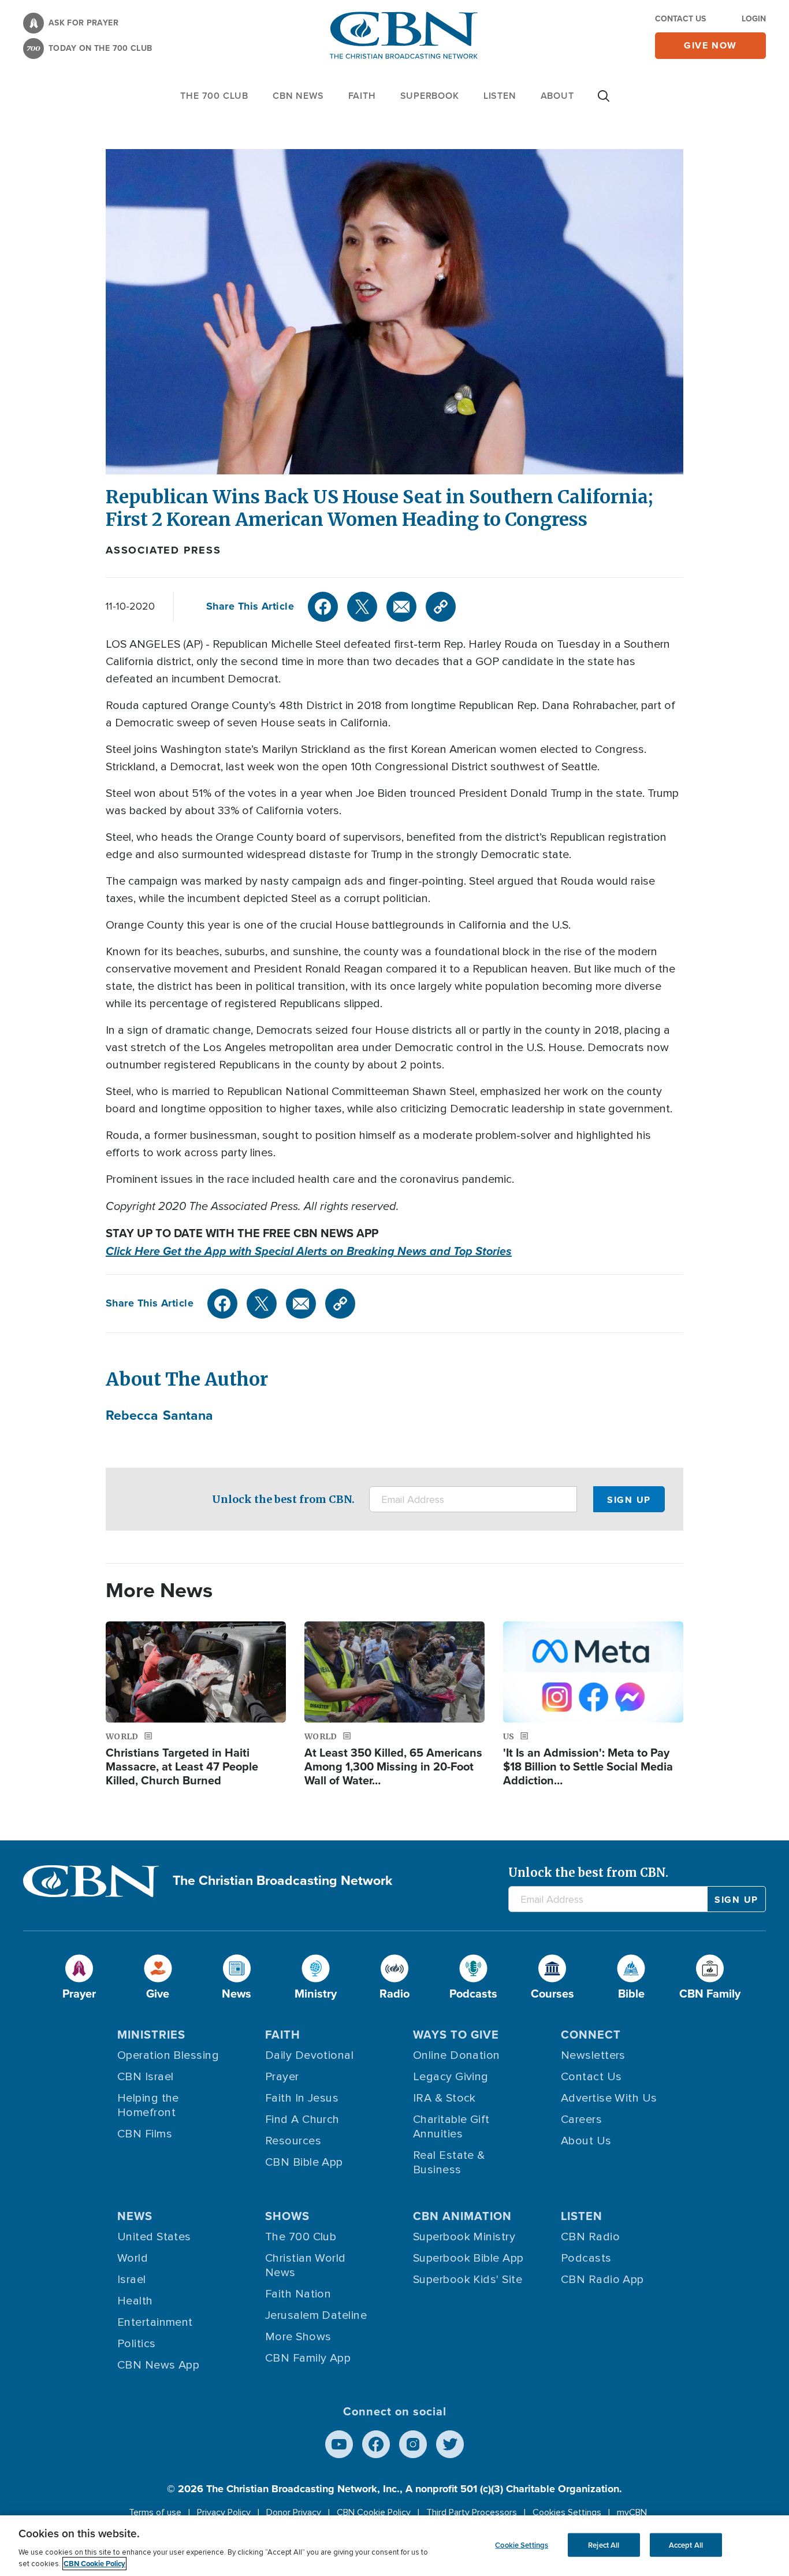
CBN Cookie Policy (374, 2512)
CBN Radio (590, 2237)
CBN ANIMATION (462, 2216)
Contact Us (680, 19)
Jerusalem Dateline (316, 2315)
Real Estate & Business (449, 2163)
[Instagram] (413, 2444)
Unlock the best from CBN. (283, 1499)
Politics (137, 2344)
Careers (581, 2120)
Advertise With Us (609, 2098)
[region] (394, 2546)
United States (154, 2237)
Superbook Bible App (468, 2258)
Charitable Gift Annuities (451, 2127)
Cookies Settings (567, 2512)
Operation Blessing (168, 2055)
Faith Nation (298, 2294)
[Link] (441, 607)
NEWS (135, 2216)
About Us (586, 2141)
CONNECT (591, 2035)
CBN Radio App (602, 2280)
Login (754, 19)
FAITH (362, 96)
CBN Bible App (304, 2162)
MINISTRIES (151, 2035)
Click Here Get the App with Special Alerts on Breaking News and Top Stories (309, 1251)
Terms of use (155, 2512)
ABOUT (557, 96)
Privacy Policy (224, 2512)
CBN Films (145, 2134)
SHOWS (287, 2216)
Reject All (604, 2545)
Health (135, 2301)
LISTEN (500, 96)
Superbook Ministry (464, 2237)
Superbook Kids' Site (468, 2280)
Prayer (282, 2077)
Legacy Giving (451, 2077)
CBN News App (158, 2365)
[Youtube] (339, 2444)
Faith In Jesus (302, 2098)
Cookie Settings (522, 2545)
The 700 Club (214, 96)
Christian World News (306, 2265)
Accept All (686, 2545)
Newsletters (593, 2055)
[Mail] (401, 607)
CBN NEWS (298, 96)
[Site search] (604, 102)
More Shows (298, 2337)
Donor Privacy (294, 2512)
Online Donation (457, 2055)
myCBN (632, 2512)
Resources (293, 2141)
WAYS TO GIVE (456, 2035)
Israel (132, 2280)
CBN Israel (146, 2077)
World (133, 2258)
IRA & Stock (444, 2098)
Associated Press (163, 550)
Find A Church (302, 2120)
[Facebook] (323, 607)
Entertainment (155, 2322)
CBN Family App (308, 2358)
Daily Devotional (309, 2055)
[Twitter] (362, 607)
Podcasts (586, 2258)
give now (710, 45)
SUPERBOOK (430, 96)
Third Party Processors (472, 2512)
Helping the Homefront (148, 2105)
